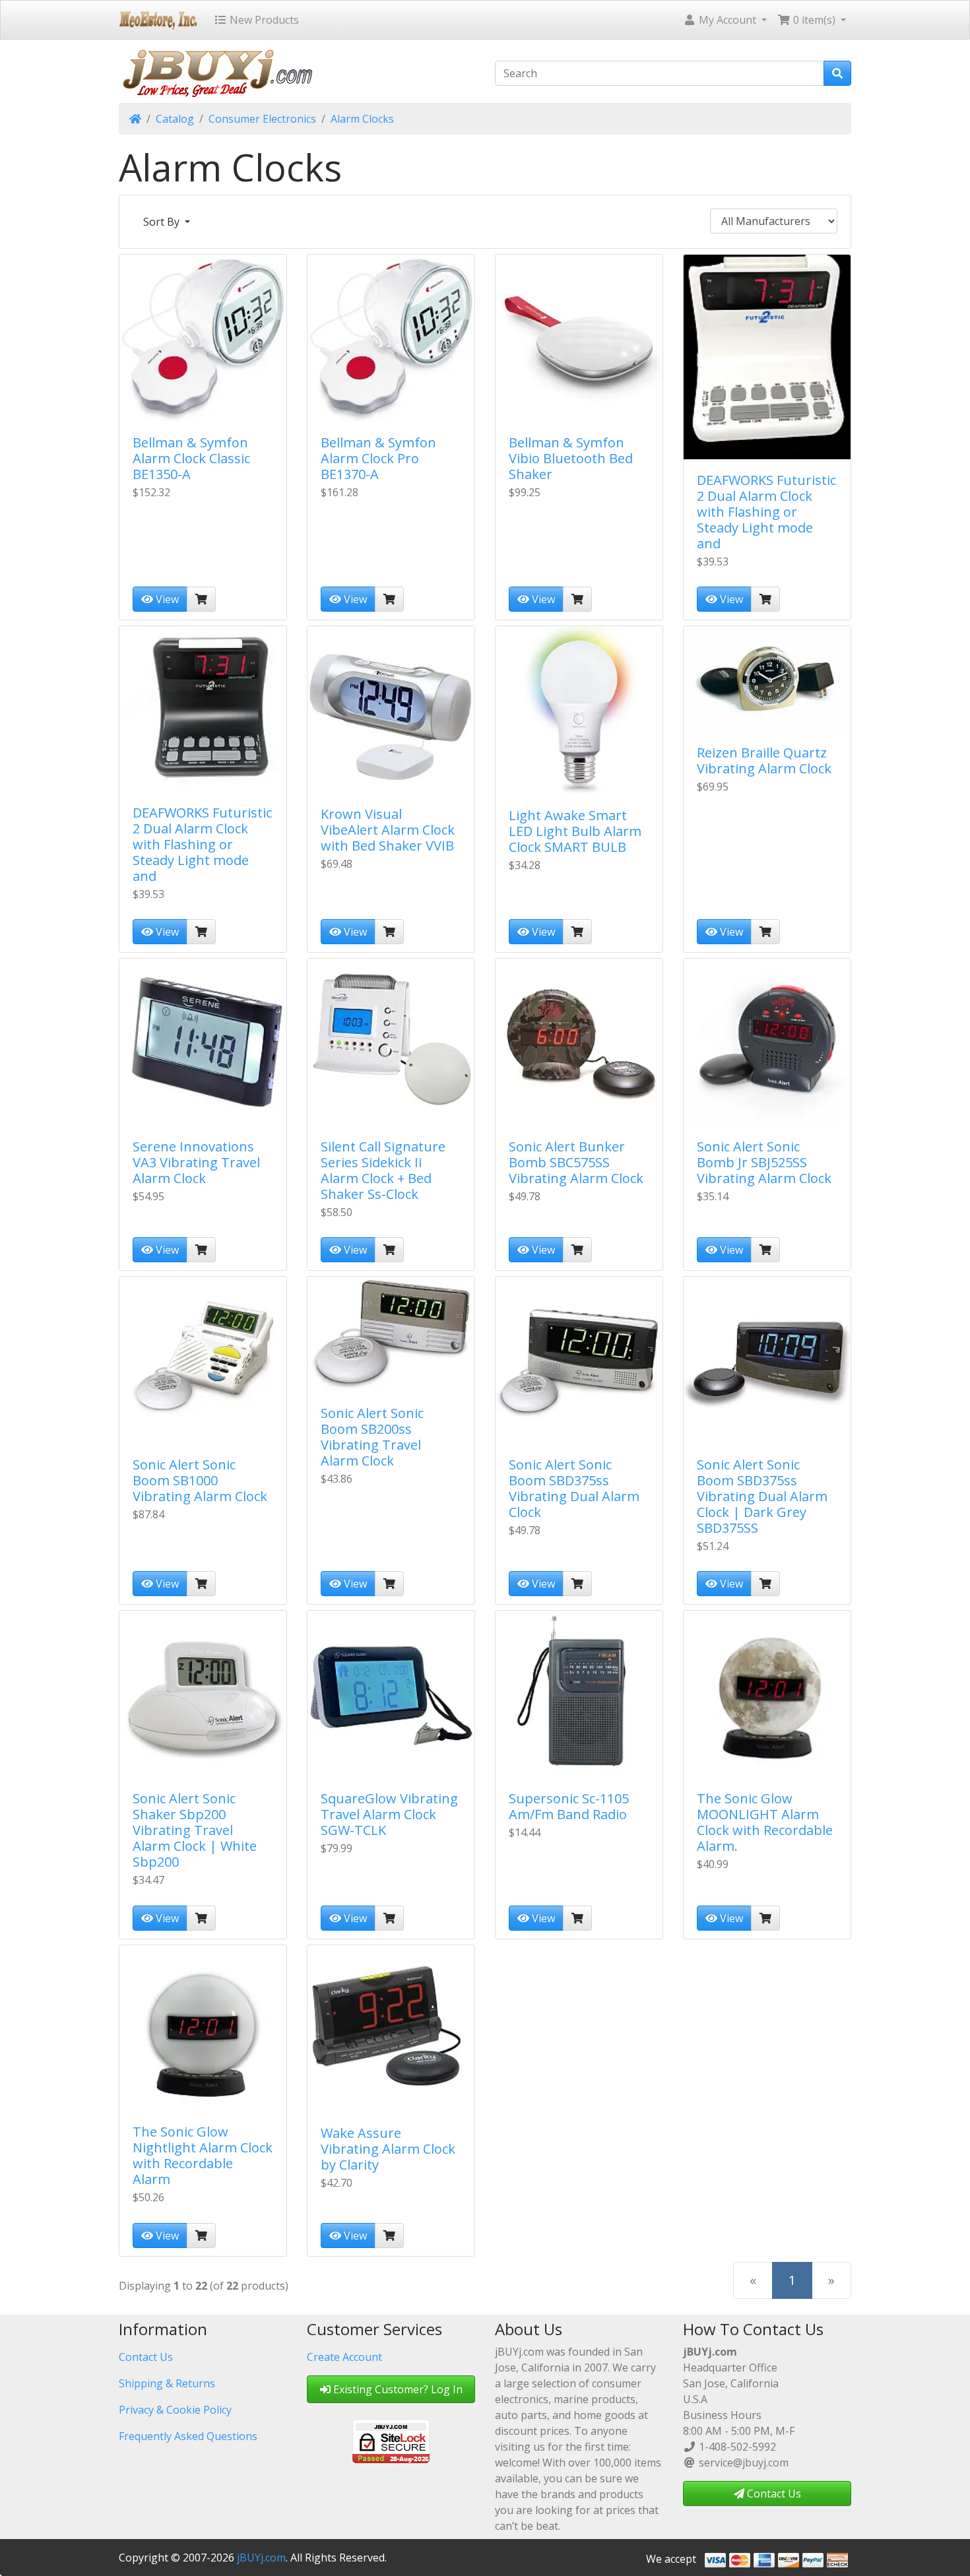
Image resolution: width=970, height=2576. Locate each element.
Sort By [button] (163, 222)
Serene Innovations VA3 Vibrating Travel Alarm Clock (196, 1162)
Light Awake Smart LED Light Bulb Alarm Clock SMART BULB (575, 831)
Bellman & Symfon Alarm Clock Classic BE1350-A (191, 458)
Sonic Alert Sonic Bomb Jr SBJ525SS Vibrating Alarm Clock (764, 1162)
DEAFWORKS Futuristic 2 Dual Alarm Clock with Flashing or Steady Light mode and (766, 512)
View (166, 599)
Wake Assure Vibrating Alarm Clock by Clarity (388, 2149)
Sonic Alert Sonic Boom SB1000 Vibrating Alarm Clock (200, 1480)
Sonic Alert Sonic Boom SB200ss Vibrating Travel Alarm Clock (372, 1437)
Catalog (175, 119)
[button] (725, 20)
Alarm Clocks (362, 119)
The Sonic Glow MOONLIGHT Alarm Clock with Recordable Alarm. (765, 1822)
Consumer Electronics (262, 119)
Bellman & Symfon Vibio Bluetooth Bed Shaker (571, 458)
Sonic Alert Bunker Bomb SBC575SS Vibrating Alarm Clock (576, 1162)
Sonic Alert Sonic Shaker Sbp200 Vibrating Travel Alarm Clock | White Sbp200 (195, 1830)
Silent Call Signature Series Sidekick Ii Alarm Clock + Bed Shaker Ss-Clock (383, 1170)
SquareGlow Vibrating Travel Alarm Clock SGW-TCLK (389, 1814)
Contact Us (146, 2357)
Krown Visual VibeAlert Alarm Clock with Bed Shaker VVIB (388, 830)
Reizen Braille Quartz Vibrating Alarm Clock (764, 760)
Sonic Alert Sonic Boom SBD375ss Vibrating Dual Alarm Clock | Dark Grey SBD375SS (762, 1496)
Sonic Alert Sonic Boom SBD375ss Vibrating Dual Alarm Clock (574, 1488)
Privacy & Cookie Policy (175, 2410)
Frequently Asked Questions (188, 2436)
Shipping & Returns (167, 2383)
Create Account (344, 2357)
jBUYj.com (261, 2558)
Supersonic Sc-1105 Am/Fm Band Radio (569, 1806)
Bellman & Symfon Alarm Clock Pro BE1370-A (378, 458)
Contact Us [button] (773, 2494)
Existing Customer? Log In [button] (397, 2389)
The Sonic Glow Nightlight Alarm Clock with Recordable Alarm (203, 2155)
